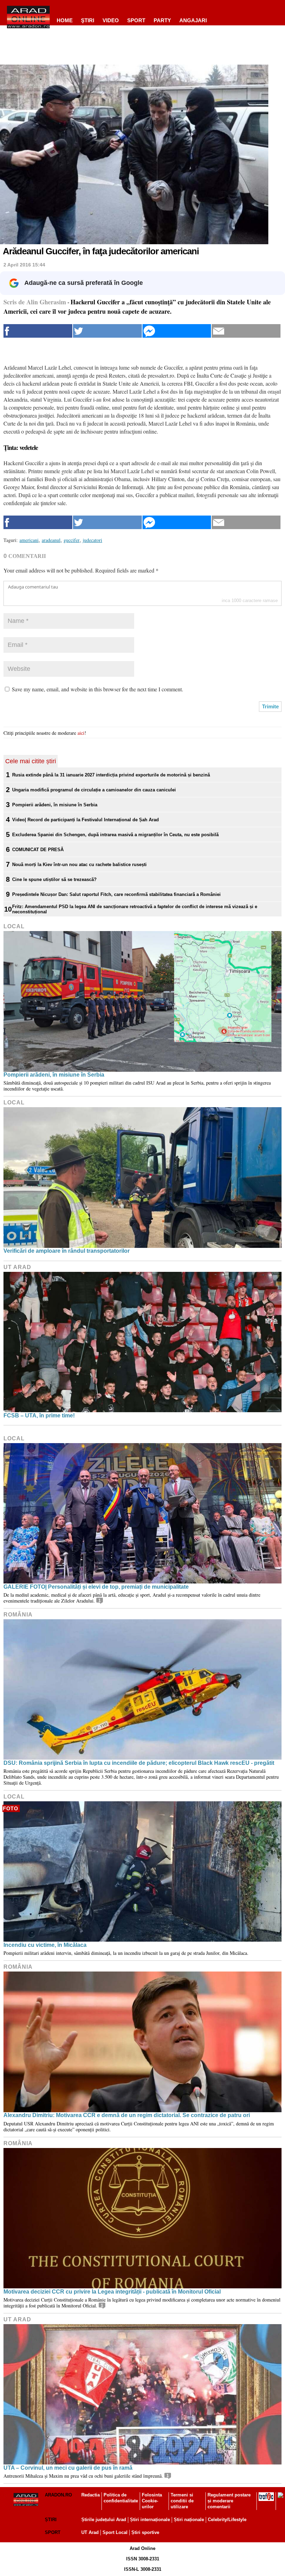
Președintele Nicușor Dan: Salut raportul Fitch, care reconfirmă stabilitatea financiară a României (116, 894)
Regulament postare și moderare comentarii (229, 2501)
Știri (51, 2520)
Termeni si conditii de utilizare (182, 2501)
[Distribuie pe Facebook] (38, 331)
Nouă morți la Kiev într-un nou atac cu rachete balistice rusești (79, 865)
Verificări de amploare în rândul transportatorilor (67, 1251)
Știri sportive (145, 2532)
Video (111, 20)
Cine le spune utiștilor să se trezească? (54, 879)
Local (14, 926)
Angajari (193, 20)
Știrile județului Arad (104, 2520)
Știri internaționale (150, 2520)
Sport (136, 20)
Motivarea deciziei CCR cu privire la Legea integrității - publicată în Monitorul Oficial (112, 2292)
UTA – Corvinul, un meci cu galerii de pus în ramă (68, 2468)
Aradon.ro (58, 2495)
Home (65, 20)
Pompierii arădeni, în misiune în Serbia (55, 805)
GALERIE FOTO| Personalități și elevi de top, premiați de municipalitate (96, 1587)
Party (162, 20)
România (18, 1615)
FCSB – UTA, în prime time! (39, 1415)
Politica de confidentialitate (121, 2498)
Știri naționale (189, 2520)
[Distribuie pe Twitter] (107, 331)
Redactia (91, 2495)
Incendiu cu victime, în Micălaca (45, 1945)
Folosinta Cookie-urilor (152, 2501)
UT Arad (17, 1267)
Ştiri (88, 20)
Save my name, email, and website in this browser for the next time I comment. (97, 689)
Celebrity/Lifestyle (227, 2520)
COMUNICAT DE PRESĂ (38, 850)
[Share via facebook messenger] (177, 331)
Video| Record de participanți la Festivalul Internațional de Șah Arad (85, 820)
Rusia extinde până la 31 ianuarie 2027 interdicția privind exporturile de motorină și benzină (111, 775)
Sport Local (115, 2532)
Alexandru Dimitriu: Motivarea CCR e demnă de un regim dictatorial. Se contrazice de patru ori (127, 2115)
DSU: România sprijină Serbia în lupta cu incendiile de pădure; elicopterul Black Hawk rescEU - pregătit (139, 1763)
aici (81, 733)
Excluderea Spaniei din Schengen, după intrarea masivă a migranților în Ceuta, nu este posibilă (115, 835)
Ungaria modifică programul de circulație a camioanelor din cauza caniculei (94, 790)
